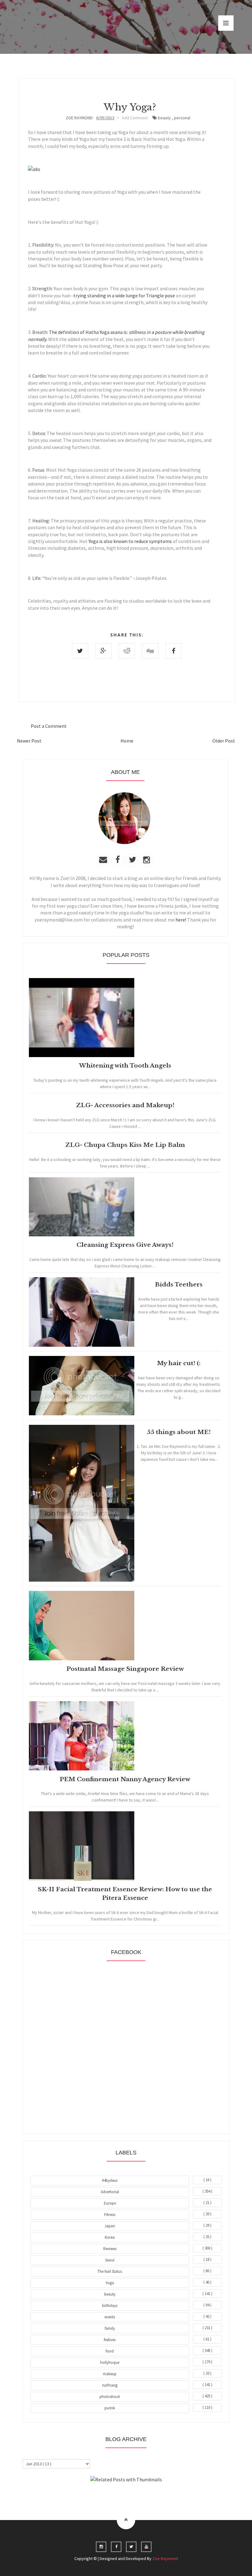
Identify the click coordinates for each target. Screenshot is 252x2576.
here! (181, 920)
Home (127, 741)
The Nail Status (110, 2271)
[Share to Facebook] (173, 651)
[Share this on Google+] (103, 651)
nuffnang (110, 2385)
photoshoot (110, 2397)
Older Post (224, 741)
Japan (110, 2226)
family (110, 2328)
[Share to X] (80, 651)
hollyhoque (110, 2362)
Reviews (110, 2249)
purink (110, 2408)
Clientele (141, 2496)
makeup (110, 2374)
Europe (110, 2203)
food (110, 2351)
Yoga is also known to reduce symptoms (130, 541)
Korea (110, 2237)
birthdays (110, 2306)
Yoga (110, 2283)
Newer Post (29, 741)
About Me (112, 2496)
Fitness (110, 2215)
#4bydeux (110, 2180)
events (110, 2317)
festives (110, 2340)
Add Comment (135, 118)
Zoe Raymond (165, 2558)
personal (182, 118)
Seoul (110, 2260)
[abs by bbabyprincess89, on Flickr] (34, 169)
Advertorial (110, 2192)
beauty (164, 118)
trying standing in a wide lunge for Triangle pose (124, 295)
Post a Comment (49, 726)
